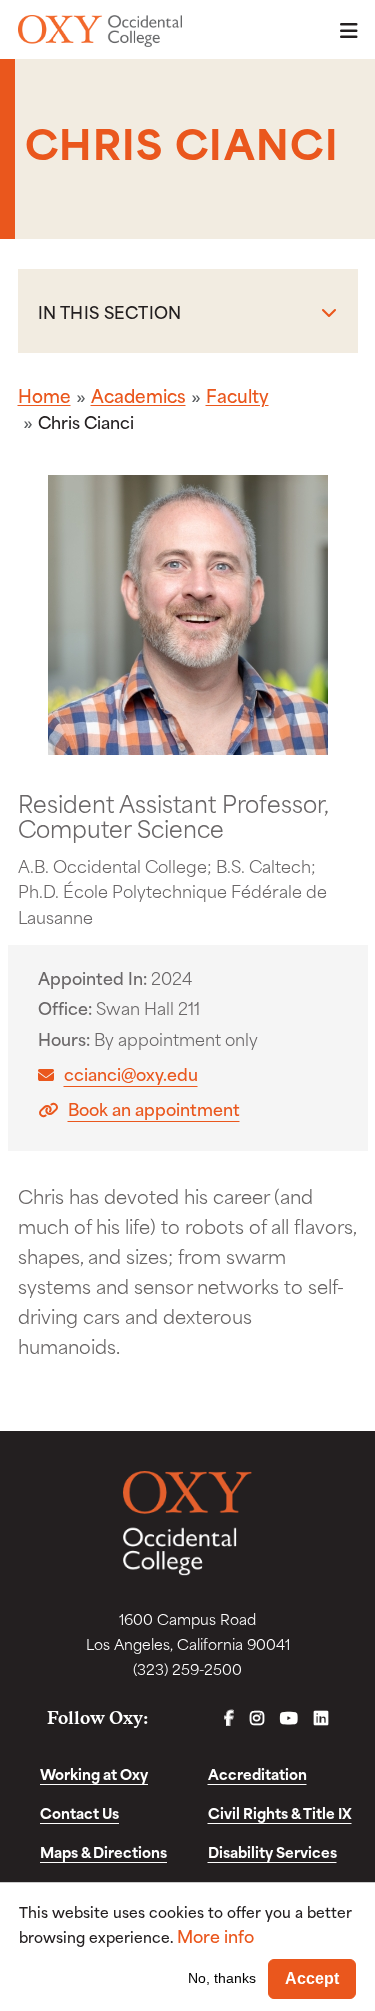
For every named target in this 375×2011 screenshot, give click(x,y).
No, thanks (222, 1978)
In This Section (110, 311)
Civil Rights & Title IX (280, 1812)
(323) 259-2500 (187, 1668)
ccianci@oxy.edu (131, 1073)
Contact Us (79, 1812)
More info (215, 1935)
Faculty (237, 395)
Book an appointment (154, 1108)
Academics (138, 395)
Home (44, 395)
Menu (343, 30)
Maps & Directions (103, 1851)
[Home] (100, 31)
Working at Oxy (94, 1773)
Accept (312, 1978)
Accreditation (257, 1773)
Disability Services (272, 1851)
